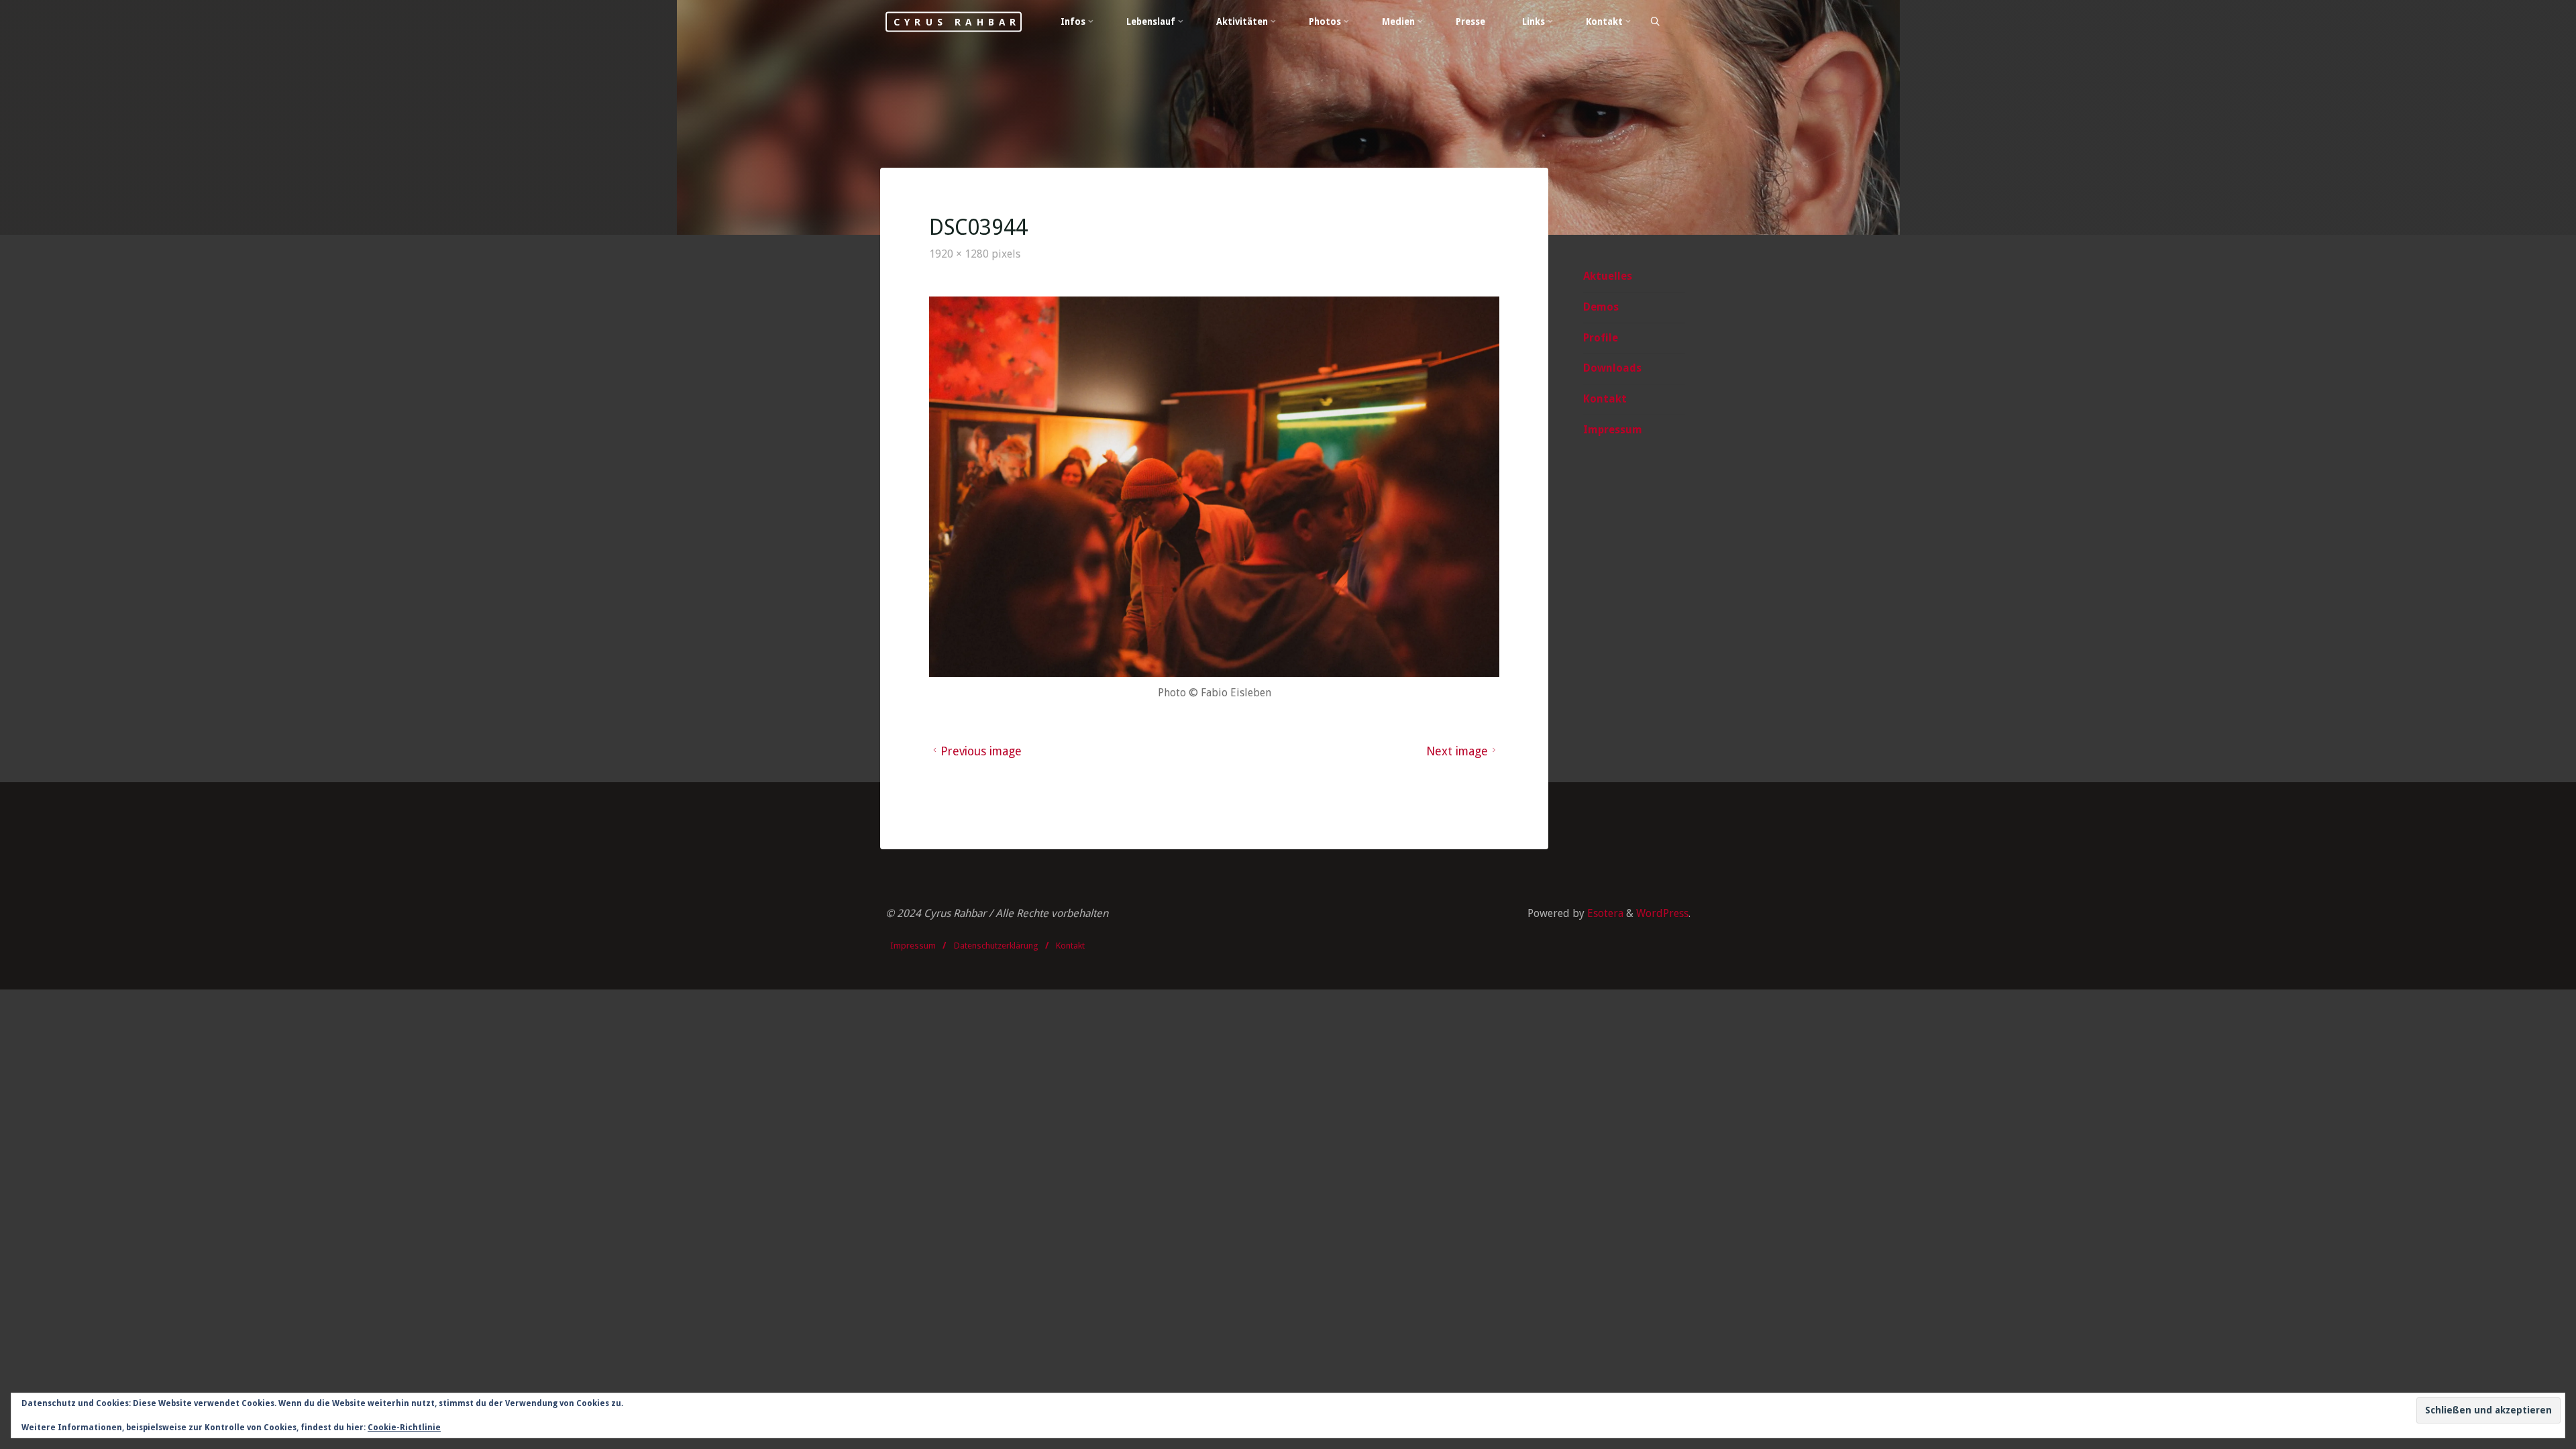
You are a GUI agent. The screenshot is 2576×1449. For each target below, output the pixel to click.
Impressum (1613, 430)
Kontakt (1605, 399)
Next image (1457, 751)
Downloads (1612, 368)
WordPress (1662, 913)
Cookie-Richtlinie (404, 1428)
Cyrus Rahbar (957, 21)
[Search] (1654, 22)
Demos (1601, 307)
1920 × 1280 (960, 254)
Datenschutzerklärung (996, 946)
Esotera (1604, 913)
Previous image (981, 751)
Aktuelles (1608, 276)
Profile (1601, 338)
